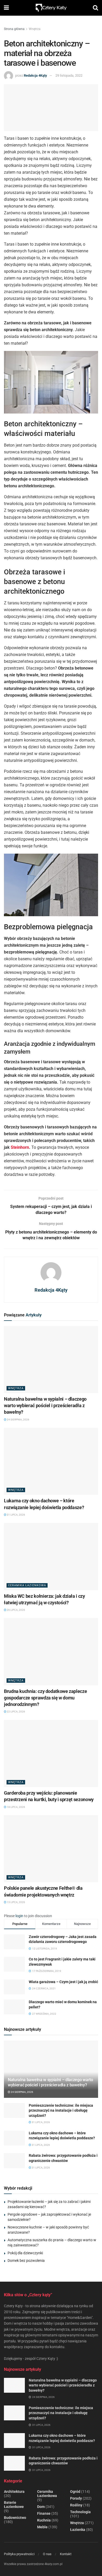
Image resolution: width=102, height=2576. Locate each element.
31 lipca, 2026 (16, 1515)
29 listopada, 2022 (69, 75)
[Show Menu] (6, 8)
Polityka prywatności (19, 2554)
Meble (42, 2527)
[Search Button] (95, 8)
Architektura (14, 2492)
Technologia (80, 2512)
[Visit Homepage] (51, 8)
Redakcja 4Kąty (35, 75)
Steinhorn (20, 1147)
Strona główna (14, 29)
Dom (41, 2507)
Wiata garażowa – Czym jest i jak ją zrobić (63, 1982)
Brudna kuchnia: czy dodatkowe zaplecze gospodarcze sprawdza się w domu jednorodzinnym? (45, 1698)
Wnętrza (35, 29)
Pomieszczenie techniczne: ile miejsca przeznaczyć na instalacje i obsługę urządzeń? (61, 2110)
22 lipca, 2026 (16, 1712)
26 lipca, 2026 (16, 1610)
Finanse (44, 2513)
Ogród (75, 2492)
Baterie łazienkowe (14, 2505)
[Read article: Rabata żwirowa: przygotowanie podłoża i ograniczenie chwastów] (14, 2161)
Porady (76, 2498)
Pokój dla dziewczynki (25, 2253)
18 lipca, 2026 (16, 1807)
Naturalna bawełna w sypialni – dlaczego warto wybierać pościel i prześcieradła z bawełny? (45, 1405)
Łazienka (78, 2530)
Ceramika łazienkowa (27, 1585)
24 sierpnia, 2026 (18, 1420)
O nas (47, 2554)
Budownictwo (15, 2518)
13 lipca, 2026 (16, 1902)
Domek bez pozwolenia (26, 2261)
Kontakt (66, 2554)
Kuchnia (44, 2520)
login (19, 1916)
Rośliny (76, 2505)
